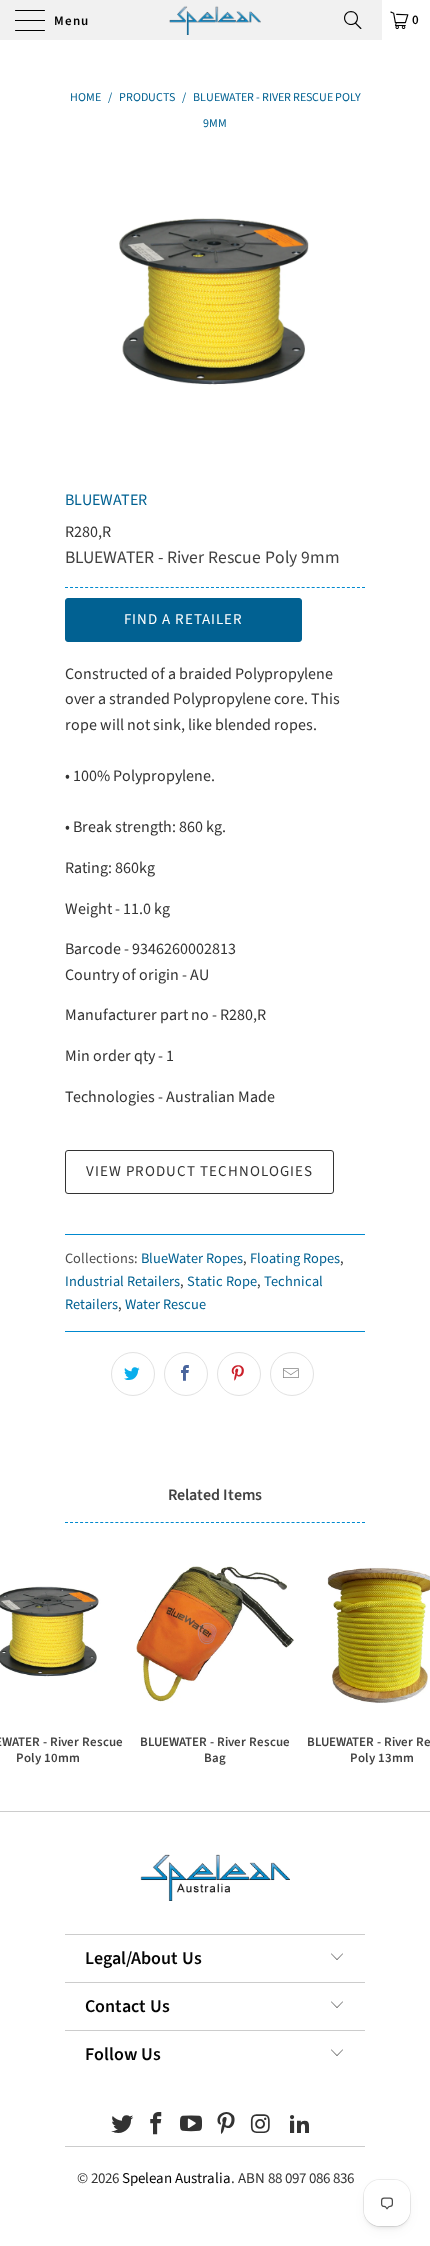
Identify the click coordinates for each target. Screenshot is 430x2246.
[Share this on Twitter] (133, 1374)
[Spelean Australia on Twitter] (122, 2126)
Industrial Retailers (122, 1281)
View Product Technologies (199, 1171)
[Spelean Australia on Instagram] (261, 2126)
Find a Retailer (183, 619)
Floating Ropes (295, 1258)
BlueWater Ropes (192, 1258)
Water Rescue (165, 1304)
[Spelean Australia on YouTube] (192, 2126)
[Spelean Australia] (215, 20)
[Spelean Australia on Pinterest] (227, 2126)
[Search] (360, 20)
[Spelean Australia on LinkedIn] (301, 2126)
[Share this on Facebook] (186, 1374)
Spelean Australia (176, 2178)
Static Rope (222, 1281)
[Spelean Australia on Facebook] (157, 2126)
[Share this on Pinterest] (239, 1374)
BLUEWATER (106, 500)
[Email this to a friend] (292, 1374)
